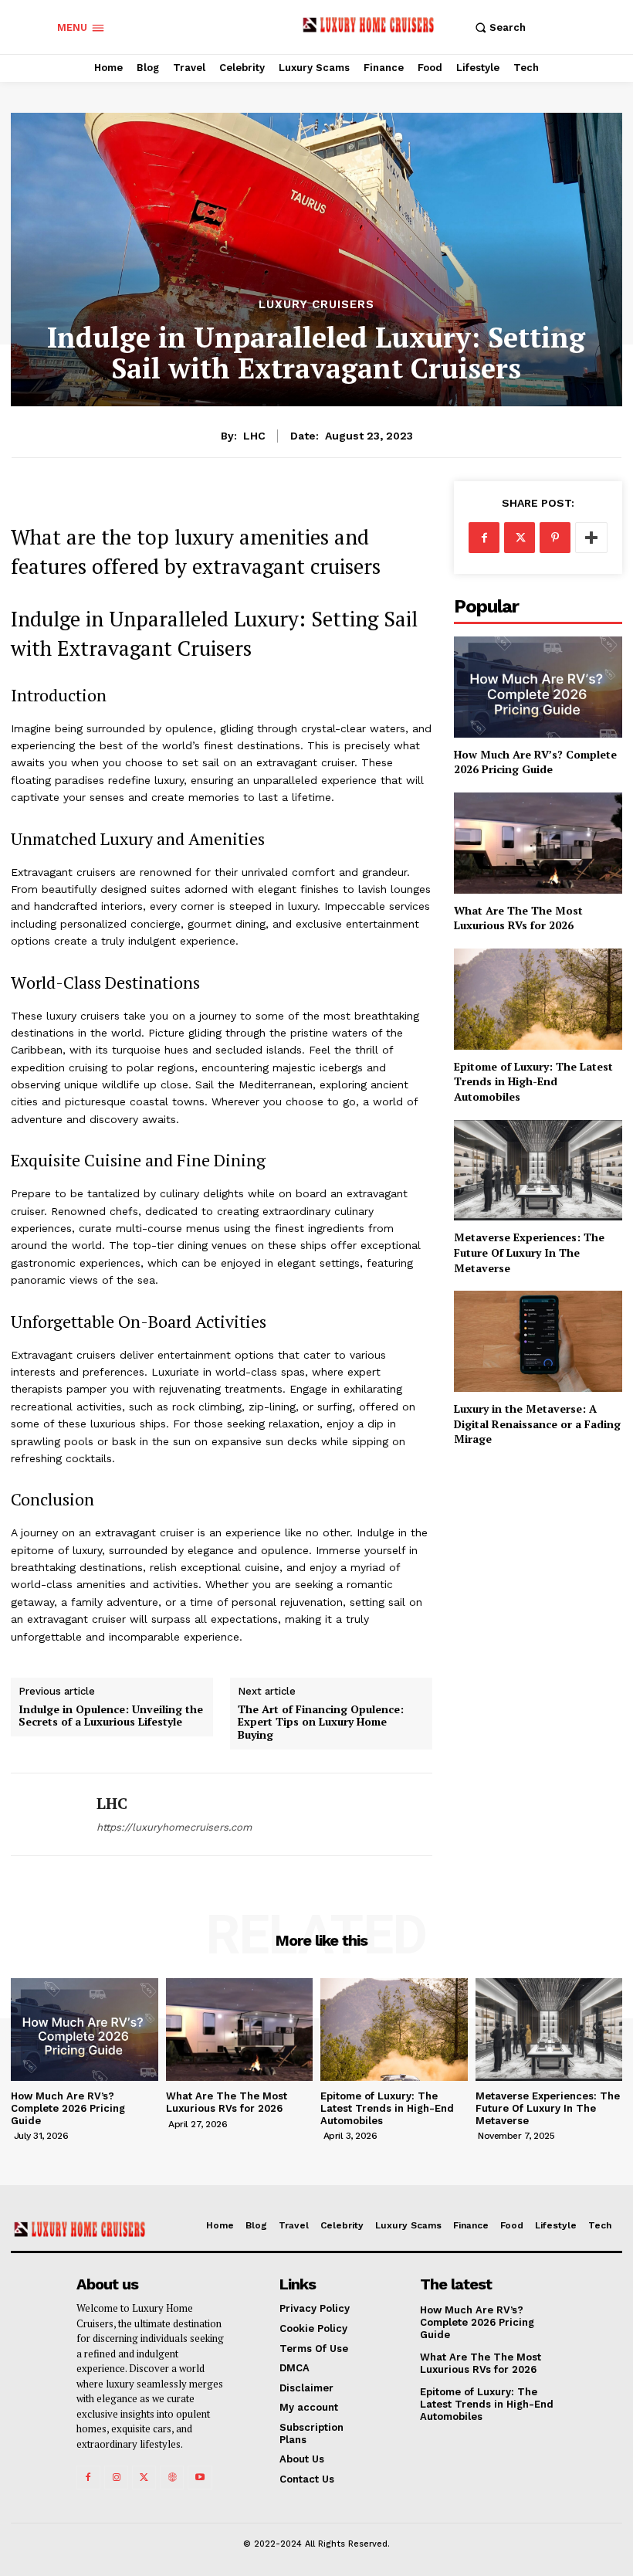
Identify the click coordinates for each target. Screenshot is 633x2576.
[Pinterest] (555, 538)
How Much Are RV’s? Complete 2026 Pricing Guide (535, 762)
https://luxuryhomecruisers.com (174, 1827)
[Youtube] (200, 2478)
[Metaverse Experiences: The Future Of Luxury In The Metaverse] (538, 1171)
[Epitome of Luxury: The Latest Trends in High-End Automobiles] (538, 999)
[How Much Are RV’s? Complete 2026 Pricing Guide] (538, 687)
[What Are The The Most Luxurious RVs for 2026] (538, 843)
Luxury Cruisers (316, 305)
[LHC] (48, 1814)
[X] (520, 538)
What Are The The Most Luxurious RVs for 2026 (518, 918)
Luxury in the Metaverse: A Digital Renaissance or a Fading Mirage (537, 1424)
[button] (498, 27)
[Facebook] (484, 538)
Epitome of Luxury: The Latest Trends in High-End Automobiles (533, 1081)
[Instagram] (116, 2478)
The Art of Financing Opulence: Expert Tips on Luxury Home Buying (321, 1722)
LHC (254, 436)
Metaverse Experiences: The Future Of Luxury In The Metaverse (529, 1252)
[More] (591, 538)
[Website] (172, 2478)
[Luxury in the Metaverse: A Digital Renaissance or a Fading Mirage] (538, 1341)
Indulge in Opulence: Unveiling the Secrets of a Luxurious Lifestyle (111, 1716)
